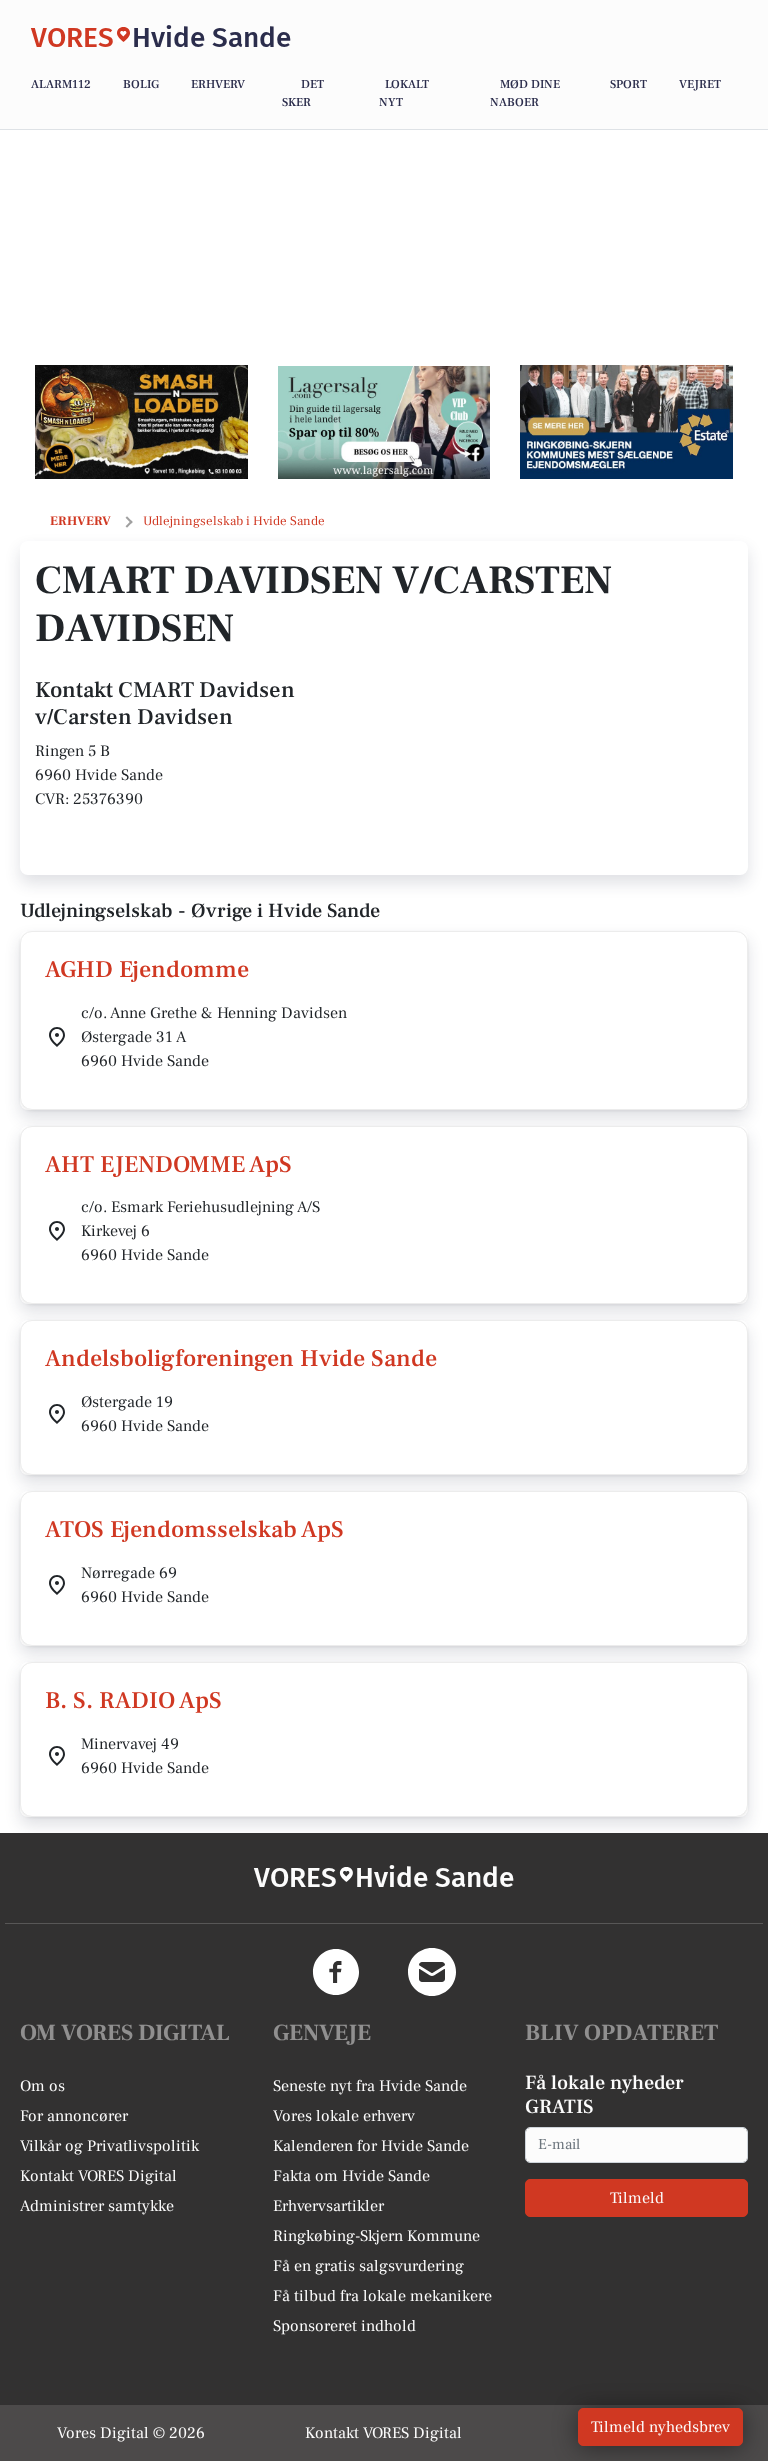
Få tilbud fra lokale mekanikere (382, 2296)
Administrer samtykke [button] (97, 2206)
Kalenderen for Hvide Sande (371, 2146)
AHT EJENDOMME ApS (168, 1164)
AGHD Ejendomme (147, 969)
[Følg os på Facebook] (336, 1972)
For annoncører (74, 2116)
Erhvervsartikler (328, 2206)
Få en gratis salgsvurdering (368, 2266)
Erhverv (218, 84)
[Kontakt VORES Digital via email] (432, 1972)
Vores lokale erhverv (344, 2116)
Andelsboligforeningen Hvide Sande (241, 1358)
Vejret (700, 84)
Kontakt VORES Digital (98, 2176)
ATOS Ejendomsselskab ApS (194, 1529)
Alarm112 (61, 84)
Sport (628, 84)
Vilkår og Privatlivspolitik (109, 2146)
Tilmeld (637, 2198)
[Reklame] (141, 422)
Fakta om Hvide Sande (351, 2176)
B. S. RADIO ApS (133, 1700)
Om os (42, 2086)
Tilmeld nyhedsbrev (660, 2427)
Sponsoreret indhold (344, 2326)
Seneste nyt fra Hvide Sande (370, 2086)
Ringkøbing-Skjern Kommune (376, 2236)
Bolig (141, 84)
